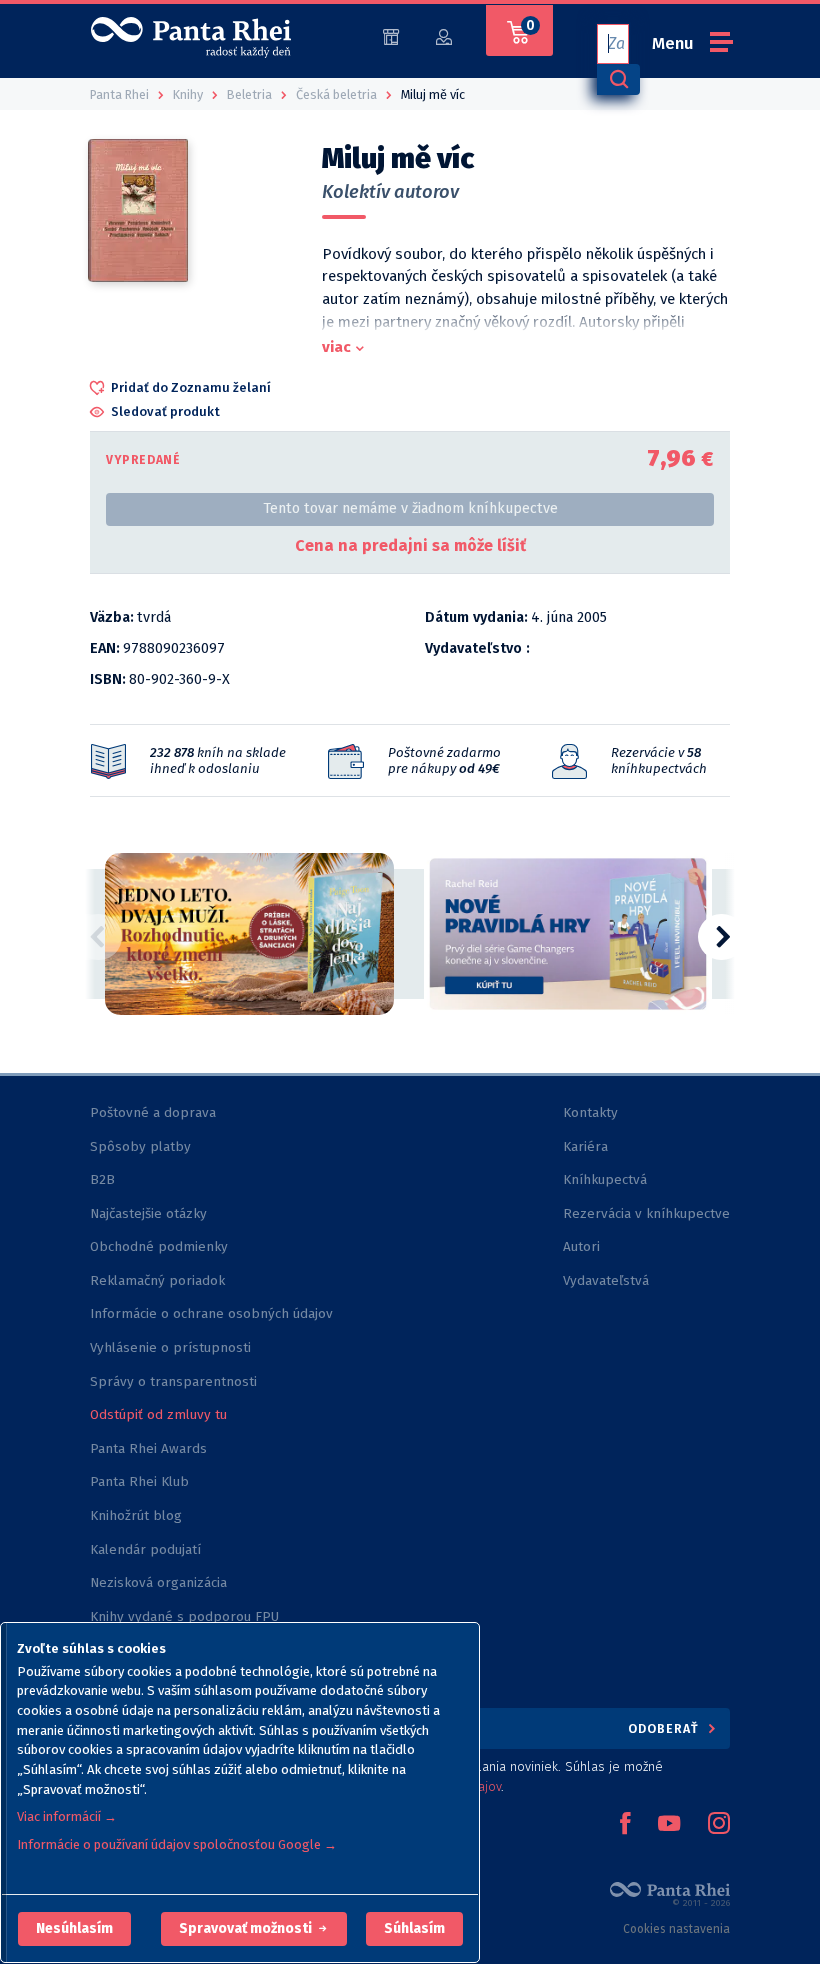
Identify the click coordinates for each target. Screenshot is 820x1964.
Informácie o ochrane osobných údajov (211, 1313)
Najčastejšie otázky (148, 1213)
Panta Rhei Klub (139, 1481)
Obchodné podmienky (159, 1246)
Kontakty (590, 1112)
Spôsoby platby (140, 1146)
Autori (581, 1246)
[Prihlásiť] (444, 35)
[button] (74, 1929)
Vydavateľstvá (606, 1280)
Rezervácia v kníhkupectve (646, 1213)
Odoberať (665, 1728)
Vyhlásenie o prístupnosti (170, 1347)
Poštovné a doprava (153, 1112)
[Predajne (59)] (391, 35)
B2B (102, 1179)
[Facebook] (625, 1825)
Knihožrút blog (136, 1515)
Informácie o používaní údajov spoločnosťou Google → (177, 1844)
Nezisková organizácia (158, 1582)
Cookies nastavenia (676, 1929)
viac (336, 347)
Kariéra (585, 1146)
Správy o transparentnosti (175, 1381)
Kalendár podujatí (145, 1549)
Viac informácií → (67, 1816)
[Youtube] (669, 1825)
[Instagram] (719, 1825)
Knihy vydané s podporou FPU (184, 1616)
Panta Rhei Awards (148, 1448)
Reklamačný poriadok (157, 1280)
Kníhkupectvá (605, 1179)
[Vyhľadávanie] (618, 79)
